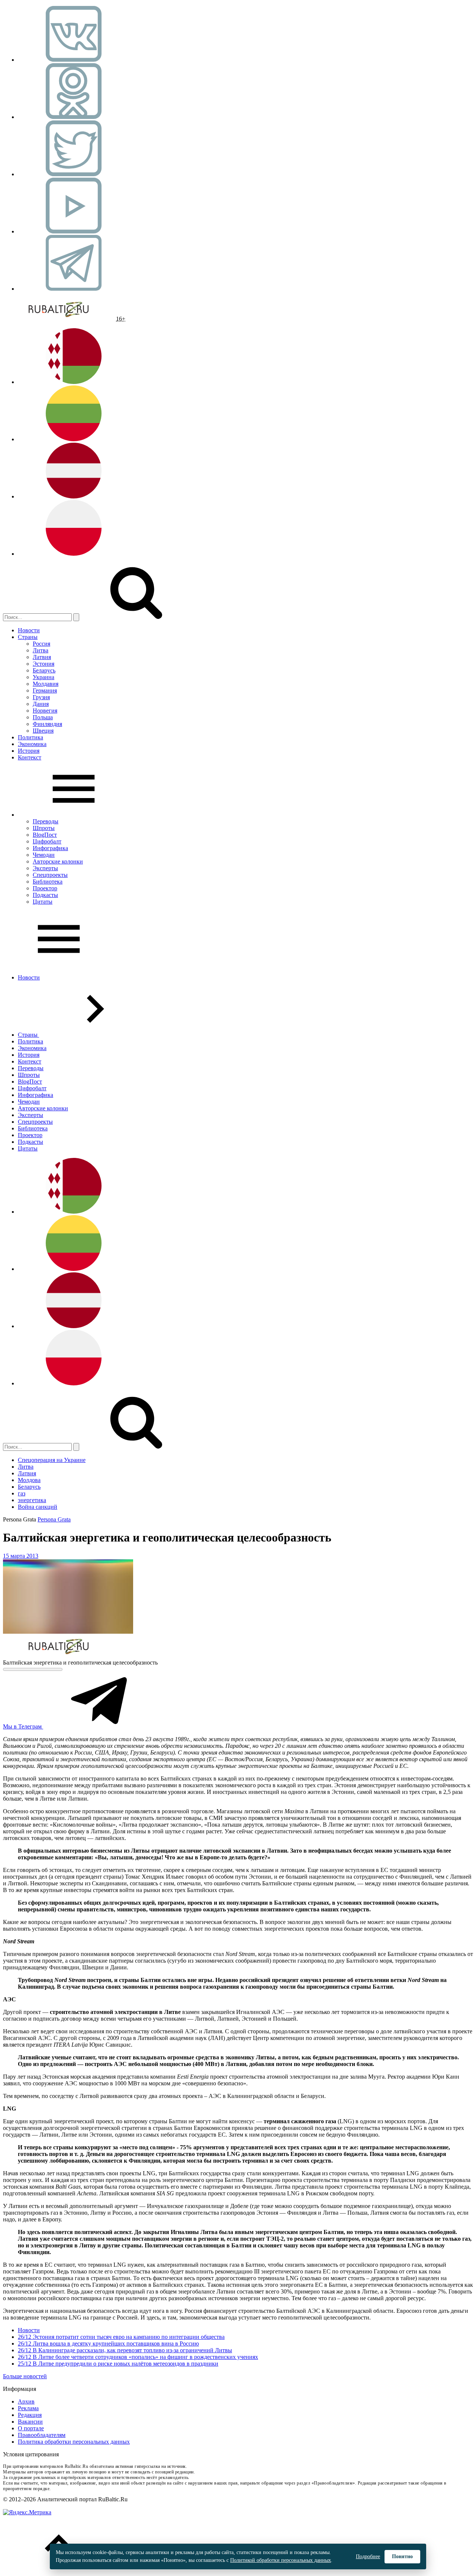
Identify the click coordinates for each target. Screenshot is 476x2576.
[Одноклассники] (74, 117)
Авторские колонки (58, 861)
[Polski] (74, 554)
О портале (31, 2428)
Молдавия (46, 684)
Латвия (42, 657)
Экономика (32, 744)
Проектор (45, 888)
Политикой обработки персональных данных (281, 2560)
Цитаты (43, 902)
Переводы (46, 821)
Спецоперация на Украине (52, 1460)
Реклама (28, 2408)
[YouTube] (74, 231)
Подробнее (368, 2556)
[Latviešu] (74, 496)
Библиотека (48, 882)
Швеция (43, 731)
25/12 (25, 2364)
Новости (29, 630)
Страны (28, 637)
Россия (41, 644)
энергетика (32, 1500)
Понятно (402, 2556)
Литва (41, 650)
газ (22, 1493)
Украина (44, 677)
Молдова (29, 1480)
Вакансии (30, 2422)
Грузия (41, 697)
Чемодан (44, 855)
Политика (30, 737)
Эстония (44, 664)
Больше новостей (25, 2376)
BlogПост (45, 835)
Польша (43, 717)
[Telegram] (74, 289)
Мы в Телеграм (23, 1726)
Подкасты (45, 895)
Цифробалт (47, 841)
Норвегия (45, 711)
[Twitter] (74, 174)
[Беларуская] (74, 382)
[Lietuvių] (74, 439)
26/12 (25, 2337)
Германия (45, 690)
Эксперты (45, 868)
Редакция (30, 2415)
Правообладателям (42, 2435)
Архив (26, 2401)
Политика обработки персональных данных (74, 2442)
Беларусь (44, 670)
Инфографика (50, 848)
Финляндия (47, 724)
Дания (41, 704)
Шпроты (44, 828)
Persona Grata (54, 1519)
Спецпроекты (50, 875)
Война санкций (38, 1507)
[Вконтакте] (74, 60)
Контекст (30, 757)
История (29, 751)
